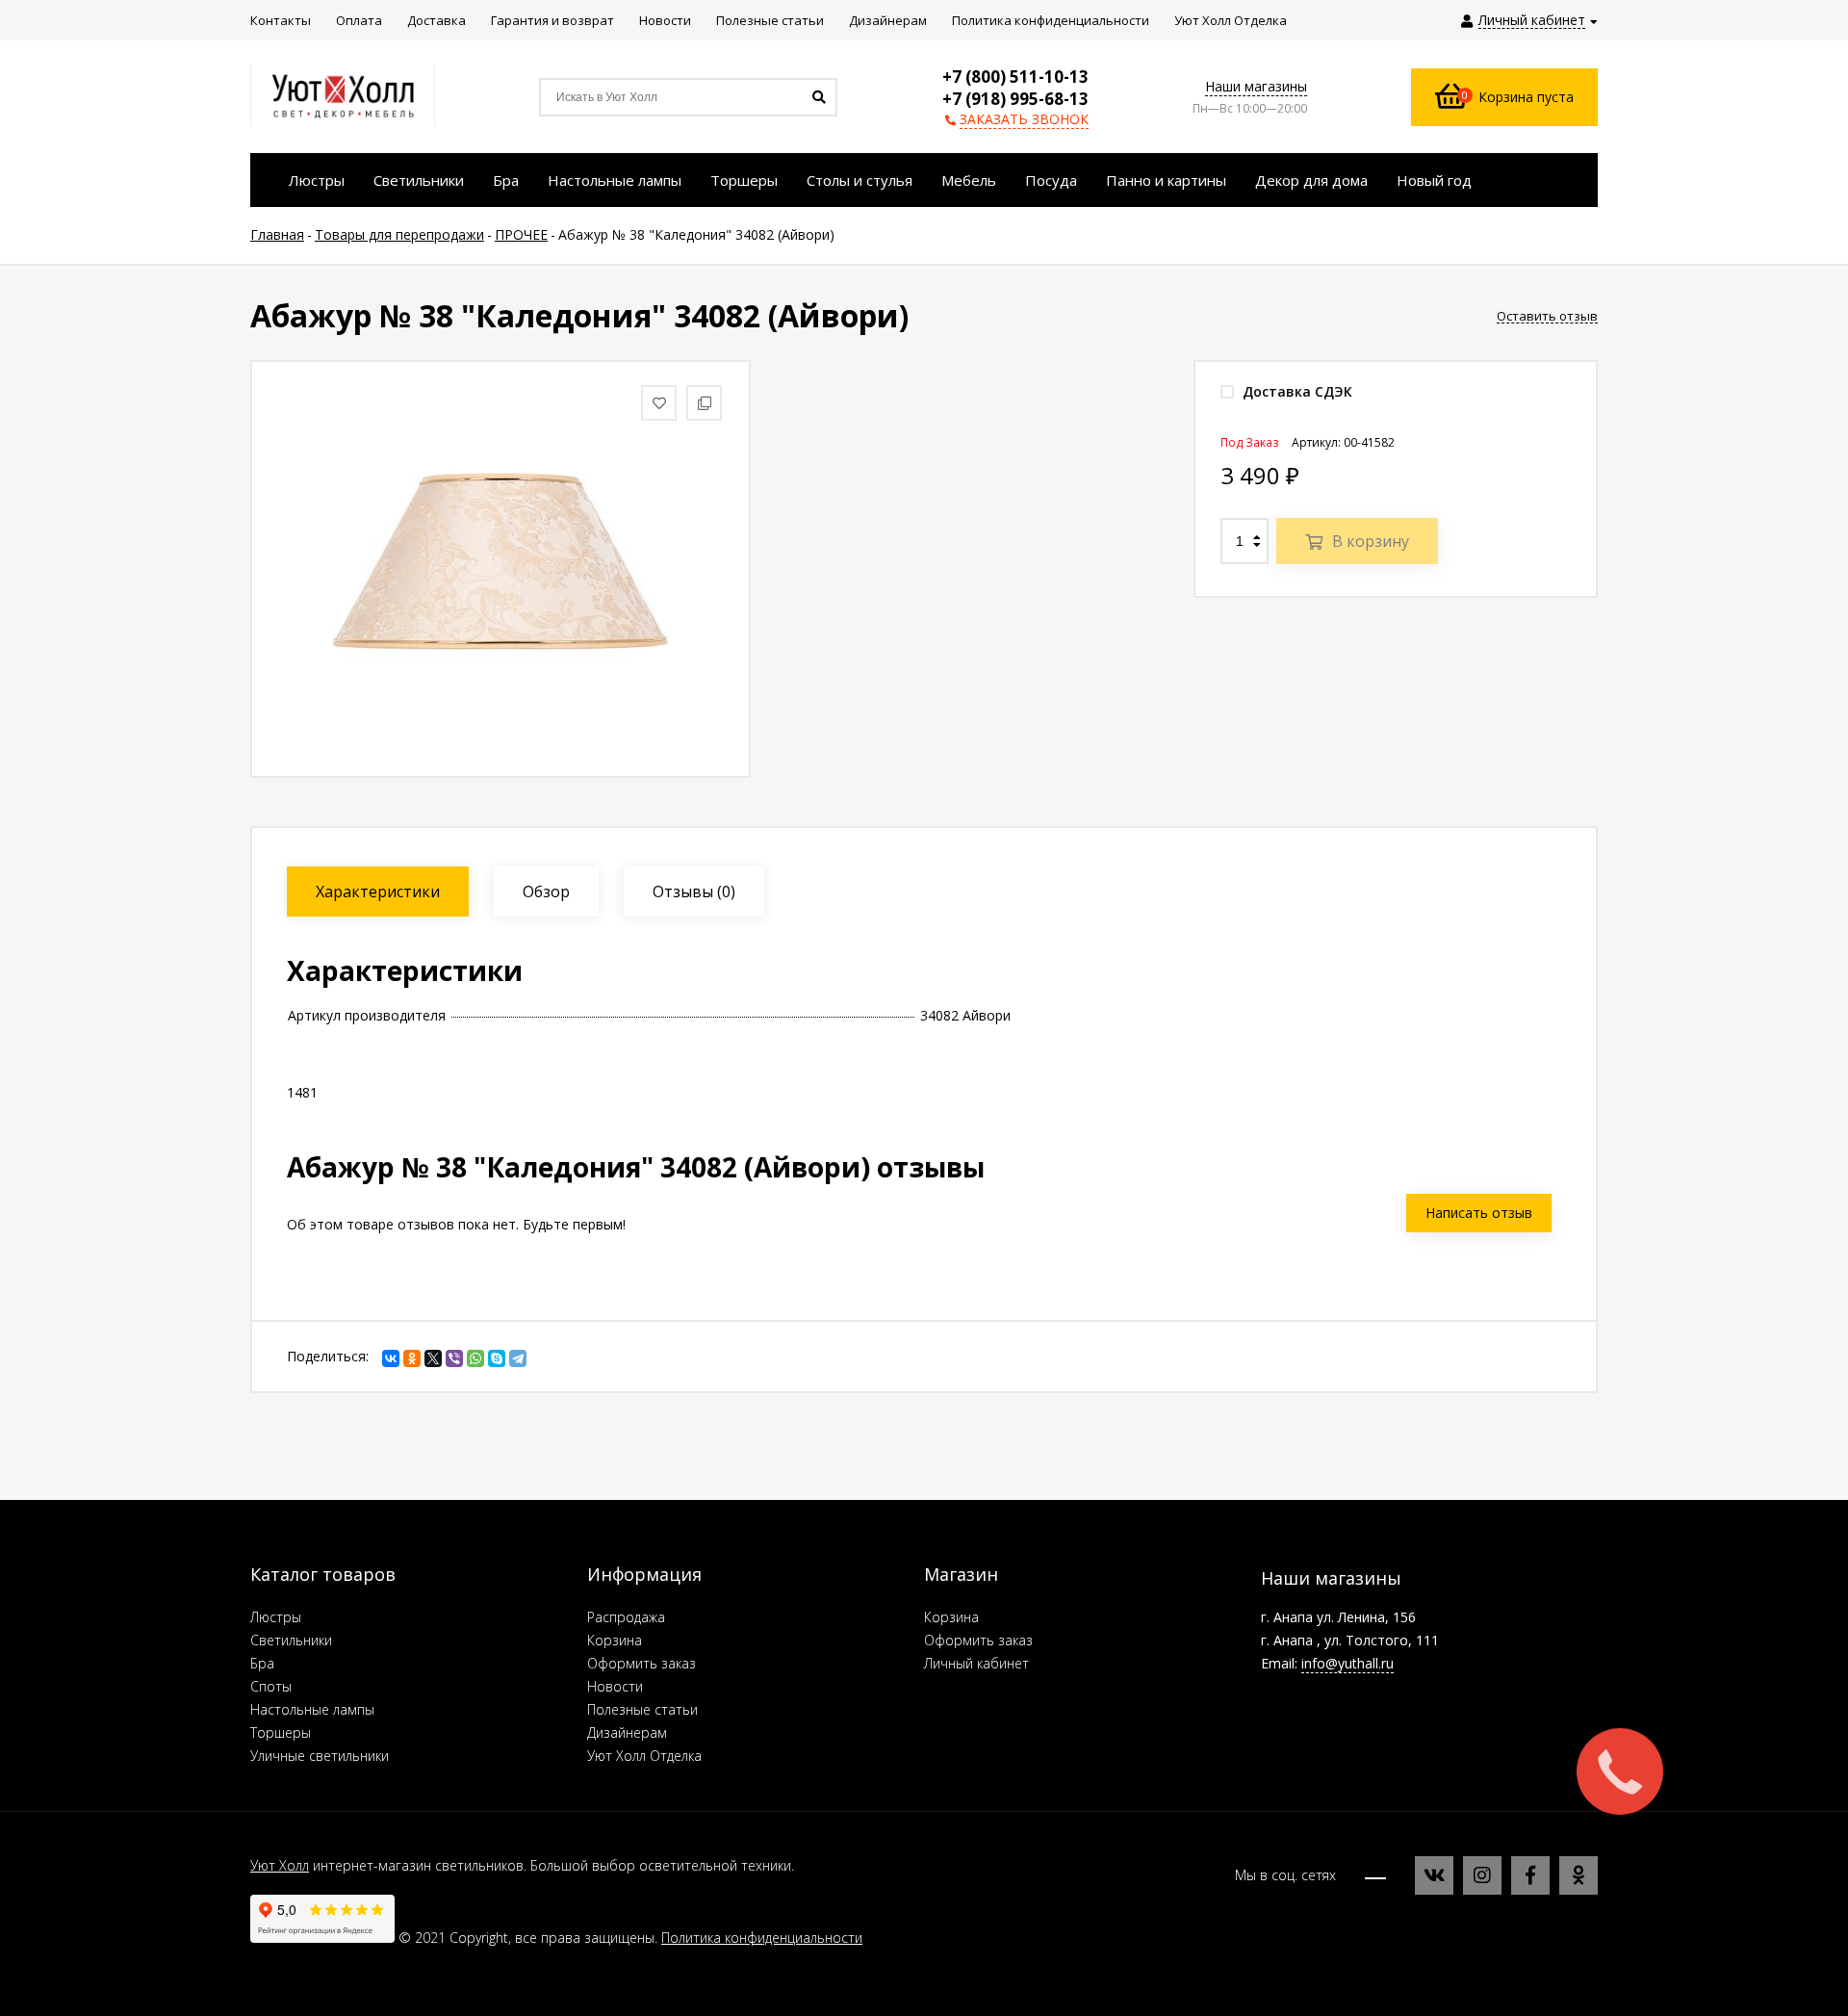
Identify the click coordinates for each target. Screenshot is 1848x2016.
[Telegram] (518, 1358)
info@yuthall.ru (1347, 1663)
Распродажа (626, 1617)
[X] (433, 1358)
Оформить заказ (642, 1663)
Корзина (615, 1640)
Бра (262, 1663)
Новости (615, 1686)
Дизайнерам (627, 1732)
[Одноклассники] (412, 1358)
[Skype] (497, 1358)
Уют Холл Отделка (644, 1756)
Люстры (276, 1617)
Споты (271, 1686)
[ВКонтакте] (391, 1358)
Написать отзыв (1479, 1213)
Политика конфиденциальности (762, 1938)
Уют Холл (280, 1865)
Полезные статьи (642, 1709)
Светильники (291, 1640)
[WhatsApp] (475, 1358)
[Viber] (454, 1358)
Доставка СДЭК (1296, 391)
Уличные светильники (320, 1756)
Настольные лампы (312, 1709)
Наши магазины (1256, 86)
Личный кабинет (976, 1663)
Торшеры (281, 1732)
